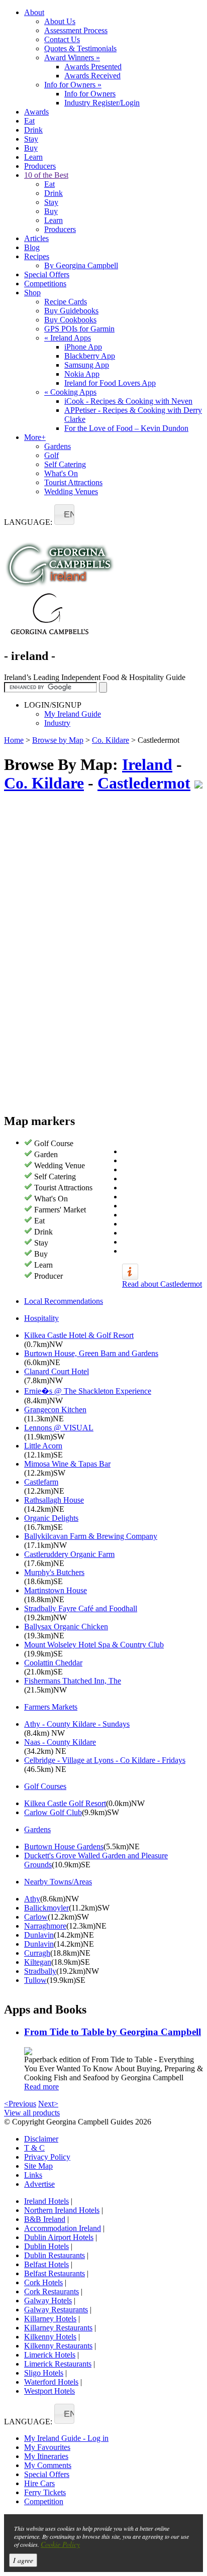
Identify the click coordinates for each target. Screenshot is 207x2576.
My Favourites (47, 2447)
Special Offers (47, 274)
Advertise (39, 2184)
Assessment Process (76, 30)
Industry (57, 723)
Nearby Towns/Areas (58, 1882)
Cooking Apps (70, 392)
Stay (31, 139)
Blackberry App (90, 356)
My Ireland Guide (73, 714)
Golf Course (54, 1143)
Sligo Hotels (44, 2373)
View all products (32, 2113)
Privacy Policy (47, 2157)
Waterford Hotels (51, 2382)
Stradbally (40, 1971)
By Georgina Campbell (81, 265)
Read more (41, 2087)
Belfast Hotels (46, 2264)
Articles (36, 238)
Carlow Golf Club (53, 1812)
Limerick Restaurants (58, 2364)
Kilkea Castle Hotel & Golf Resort (79, 1335)
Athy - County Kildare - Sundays (77, 1724)
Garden (46, 1154)
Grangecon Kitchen (55, 1410)
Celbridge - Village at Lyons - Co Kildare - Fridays (105, 1760)
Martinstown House (56, 1590)
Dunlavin (39, 1935)
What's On (61, 473)
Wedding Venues (71, 491)
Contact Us (62, 39)
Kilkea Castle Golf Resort (65, 1803)
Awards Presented (93, 67)
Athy (32, 1899)
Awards (36, 112)
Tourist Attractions (73, 482)
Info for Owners (73, 85)
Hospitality (41, 1318)
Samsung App (87, 365)
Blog (32, 247)
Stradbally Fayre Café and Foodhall (81, 1608)
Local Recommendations (64, 1301)
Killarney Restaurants (58, 2328)
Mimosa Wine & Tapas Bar (67, 1464)
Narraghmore (45, 1926)
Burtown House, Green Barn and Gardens (91, 1353)
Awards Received (92, 76)
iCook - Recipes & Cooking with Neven (128, 401)
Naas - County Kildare (60, 1742)
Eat (29, 121)
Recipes (37, 256)
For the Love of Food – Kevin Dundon (126, 428)
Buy (31, 148)
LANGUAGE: (28, 522)
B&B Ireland (45, 2219)
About (34, 12)
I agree (23, 2560)
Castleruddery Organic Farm (69, 1554)
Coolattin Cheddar (53, 1663)
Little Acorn (43, 1446)
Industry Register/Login (102, 103)
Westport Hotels (49, 2391)
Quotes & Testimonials (80, 48)
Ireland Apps (68, 338)
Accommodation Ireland (63, 2228)
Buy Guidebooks (71, 311)
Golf (51, 455)
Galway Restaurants (56, 2310)
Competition (44, 2501)
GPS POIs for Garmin (79, 329)
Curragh (37, 1953)
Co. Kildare (111, 740)
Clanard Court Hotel (57, 1371)
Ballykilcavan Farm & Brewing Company (91, 1536)
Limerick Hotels (50, 2355)
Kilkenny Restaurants (58, 2346)
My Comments (48, 2465)
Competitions (45, 284)
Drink (33, 130)
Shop (32, 293)
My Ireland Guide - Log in (66, 2438)
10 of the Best (46, 175)
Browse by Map (58, 740)
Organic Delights (51, 1518)
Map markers (39, 1121)
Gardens (58, 446)
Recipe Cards (66, 302)
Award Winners (72, 58)
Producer (48, 1276)
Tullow (35, 1980)
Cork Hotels (43, 2282)
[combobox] (64, 515)
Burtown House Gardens (64, 1846)
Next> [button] (48, 2104)
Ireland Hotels (46, 2201)
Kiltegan (38, 1962)
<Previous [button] (20, 2104)
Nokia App (82, 374)
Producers (40, 166)
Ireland (147, 764)
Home (14, 740)
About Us (60, 21)
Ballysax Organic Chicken (66, 1627)
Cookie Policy (60, 2544)
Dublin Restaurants (55, 2255)
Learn (33, 157)
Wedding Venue (60, 1165)
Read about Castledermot (162, 1284)
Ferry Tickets (45, 2492)
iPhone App (83, 347)
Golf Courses (45, 1786)
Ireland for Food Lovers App (110, 383)
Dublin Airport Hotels (59, 2237)
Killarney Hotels (50, 2319)
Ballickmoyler (46, 1908)
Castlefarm (41, 1482)
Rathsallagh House (54, 1500)
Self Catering (65, 464)
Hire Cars (39, 2483)
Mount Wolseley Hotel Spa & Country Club (94, 1645)
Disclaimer (41, 2139)
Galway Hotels (48, 2301)
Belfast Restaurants (55, 2273)
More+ (35, 437)
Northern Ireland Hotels (62, 2210)
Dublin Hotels (46, 2246)
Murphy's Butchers (54, 1572)
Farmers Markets (51, 1707)
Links (33, 2175)
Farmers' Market (60, 1210)
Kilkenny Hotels (50, 2337)
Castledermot (144, 783)
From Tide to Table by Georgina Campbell (113, 2032)
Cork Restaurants (51, 2291)
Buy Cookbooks (70, 320)
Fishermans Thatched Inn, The (73, 1681)
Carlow (36, 1917)
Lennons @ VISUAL (59, 1428)
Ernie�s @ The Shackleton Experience (88, 1391)
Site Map (38, 2166)
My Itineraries (46, 2456)
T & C (34, 2148)
